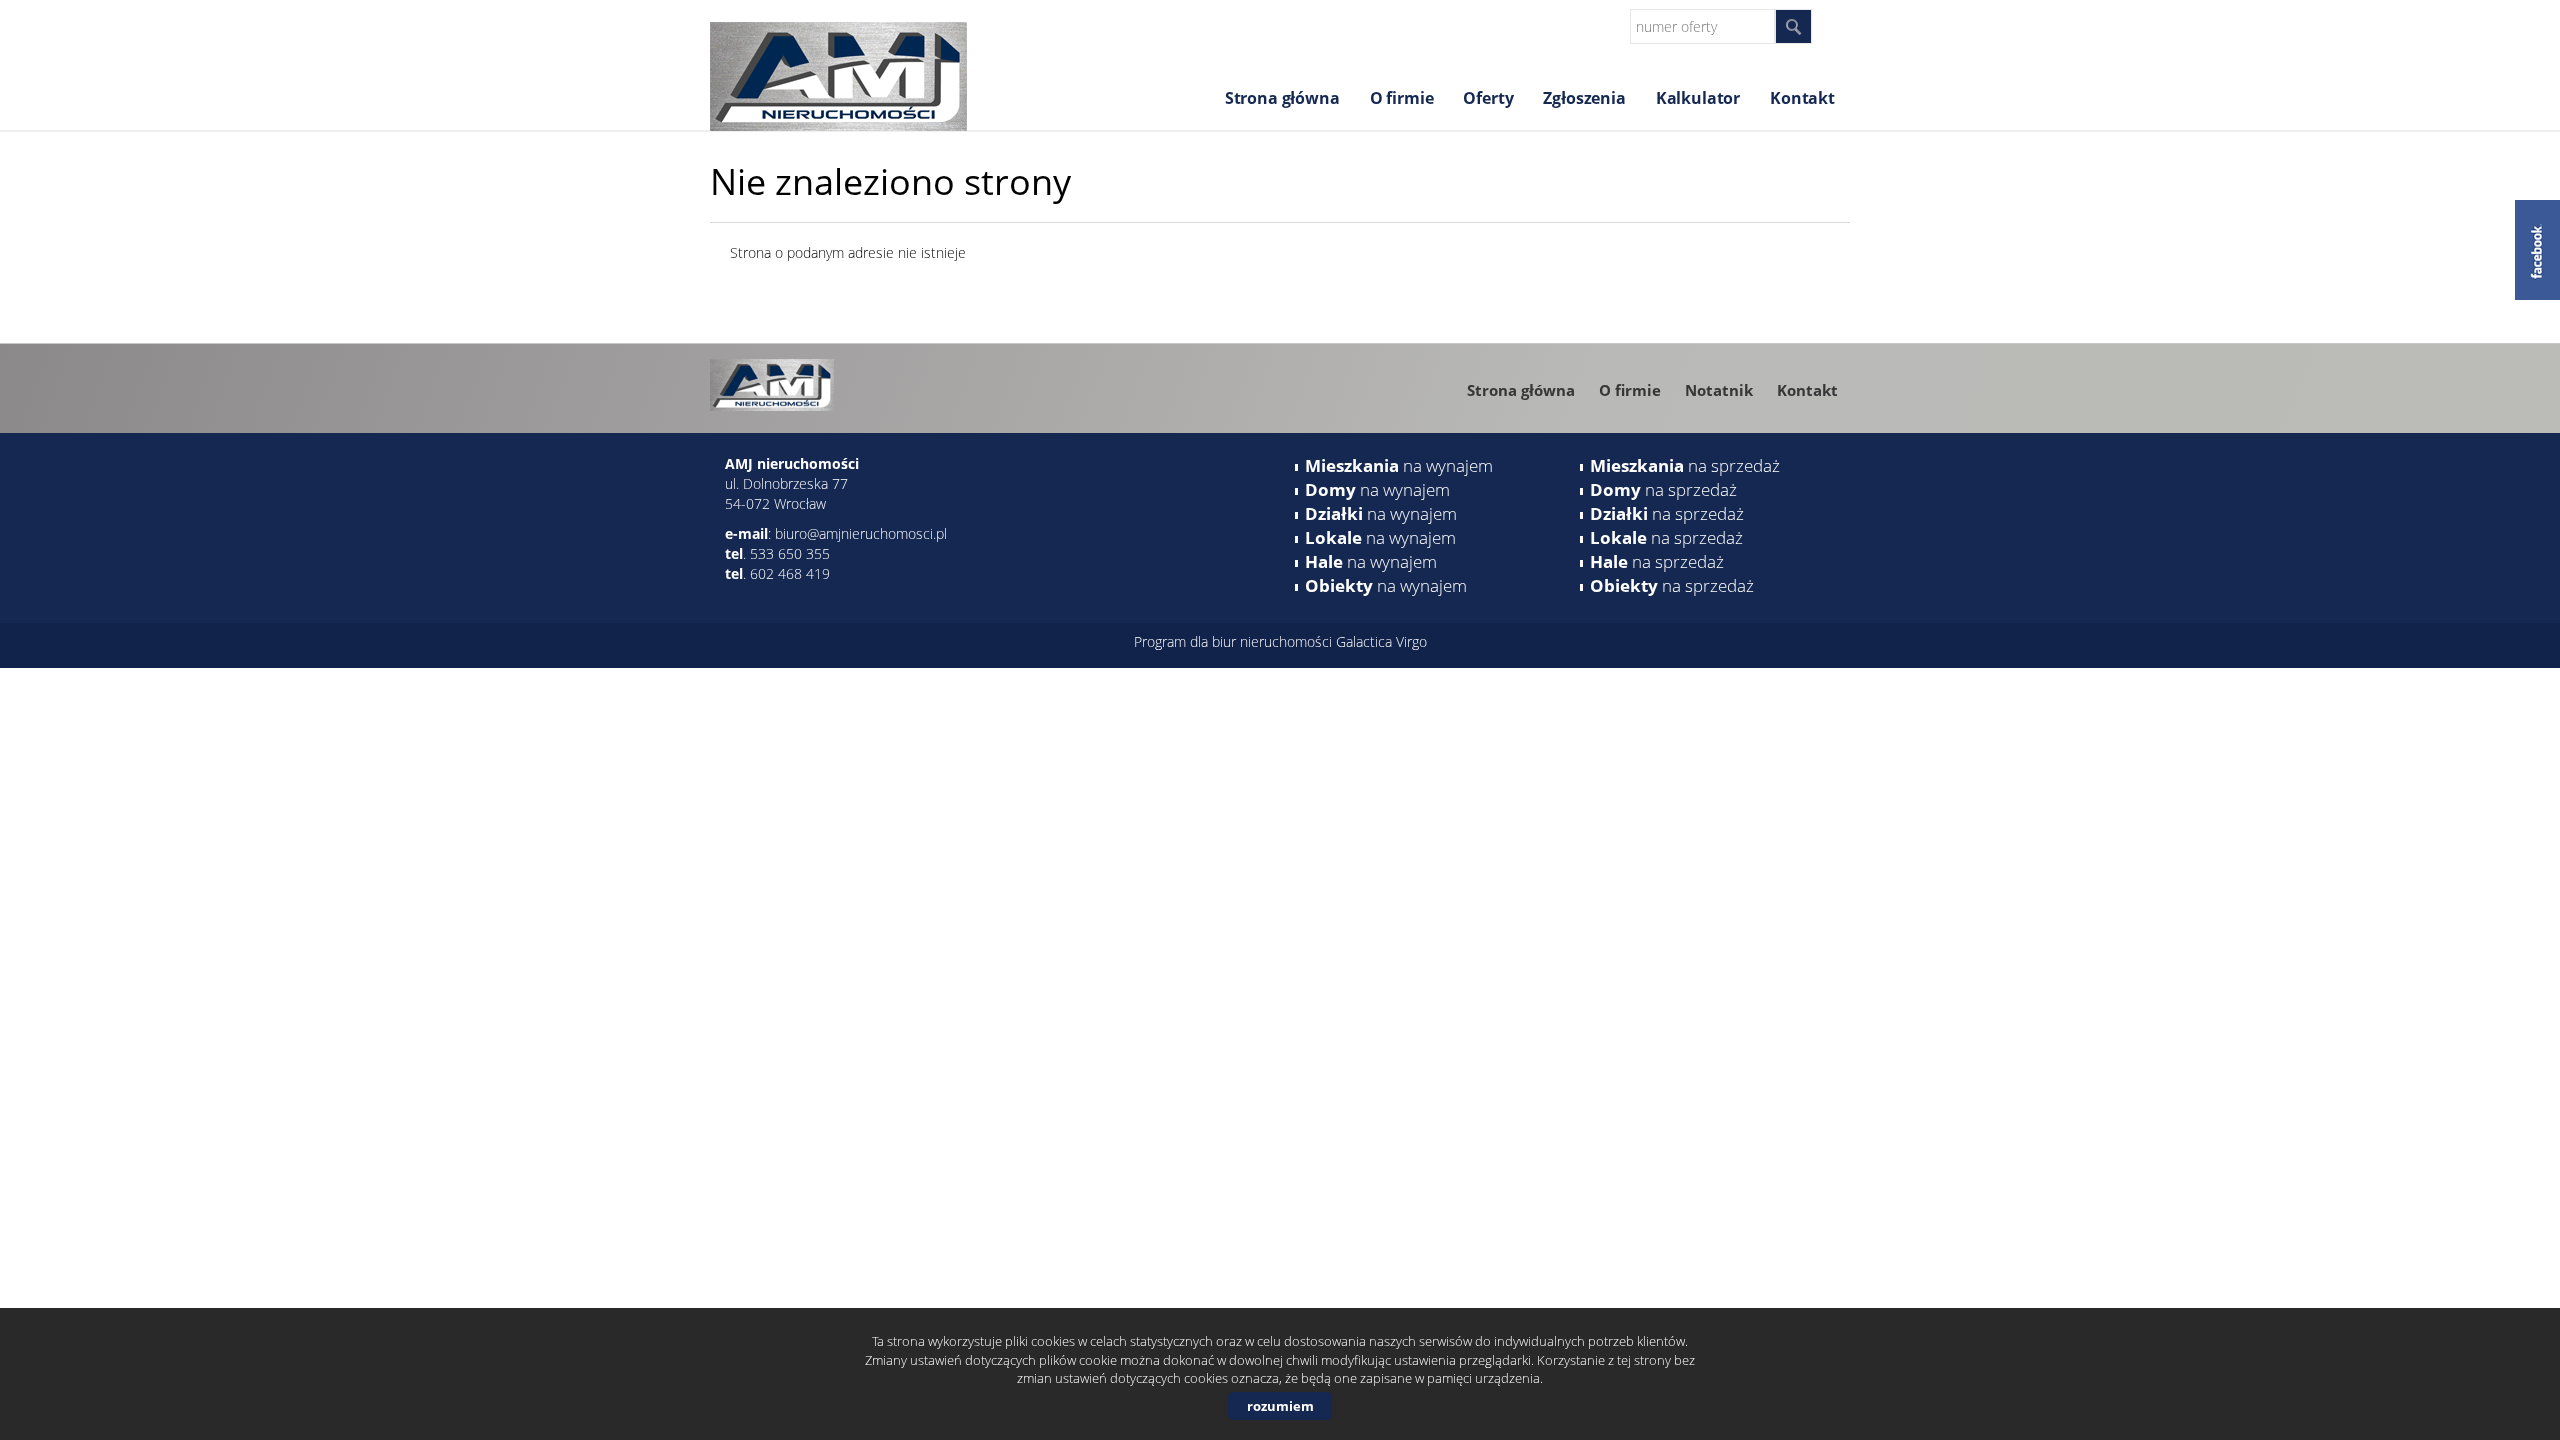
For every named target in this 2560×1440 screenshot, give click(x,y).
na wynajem (1399, 465)
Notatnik (1719, 390)
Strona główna (1282, 98)
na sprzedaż (1685, 465)
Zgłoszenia (1584, 98)
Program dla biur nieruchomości (1235, 641)
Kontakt (1802, 98)
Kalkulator (1698, 98)
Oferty (1488, 98)
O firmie (1402, 98)
